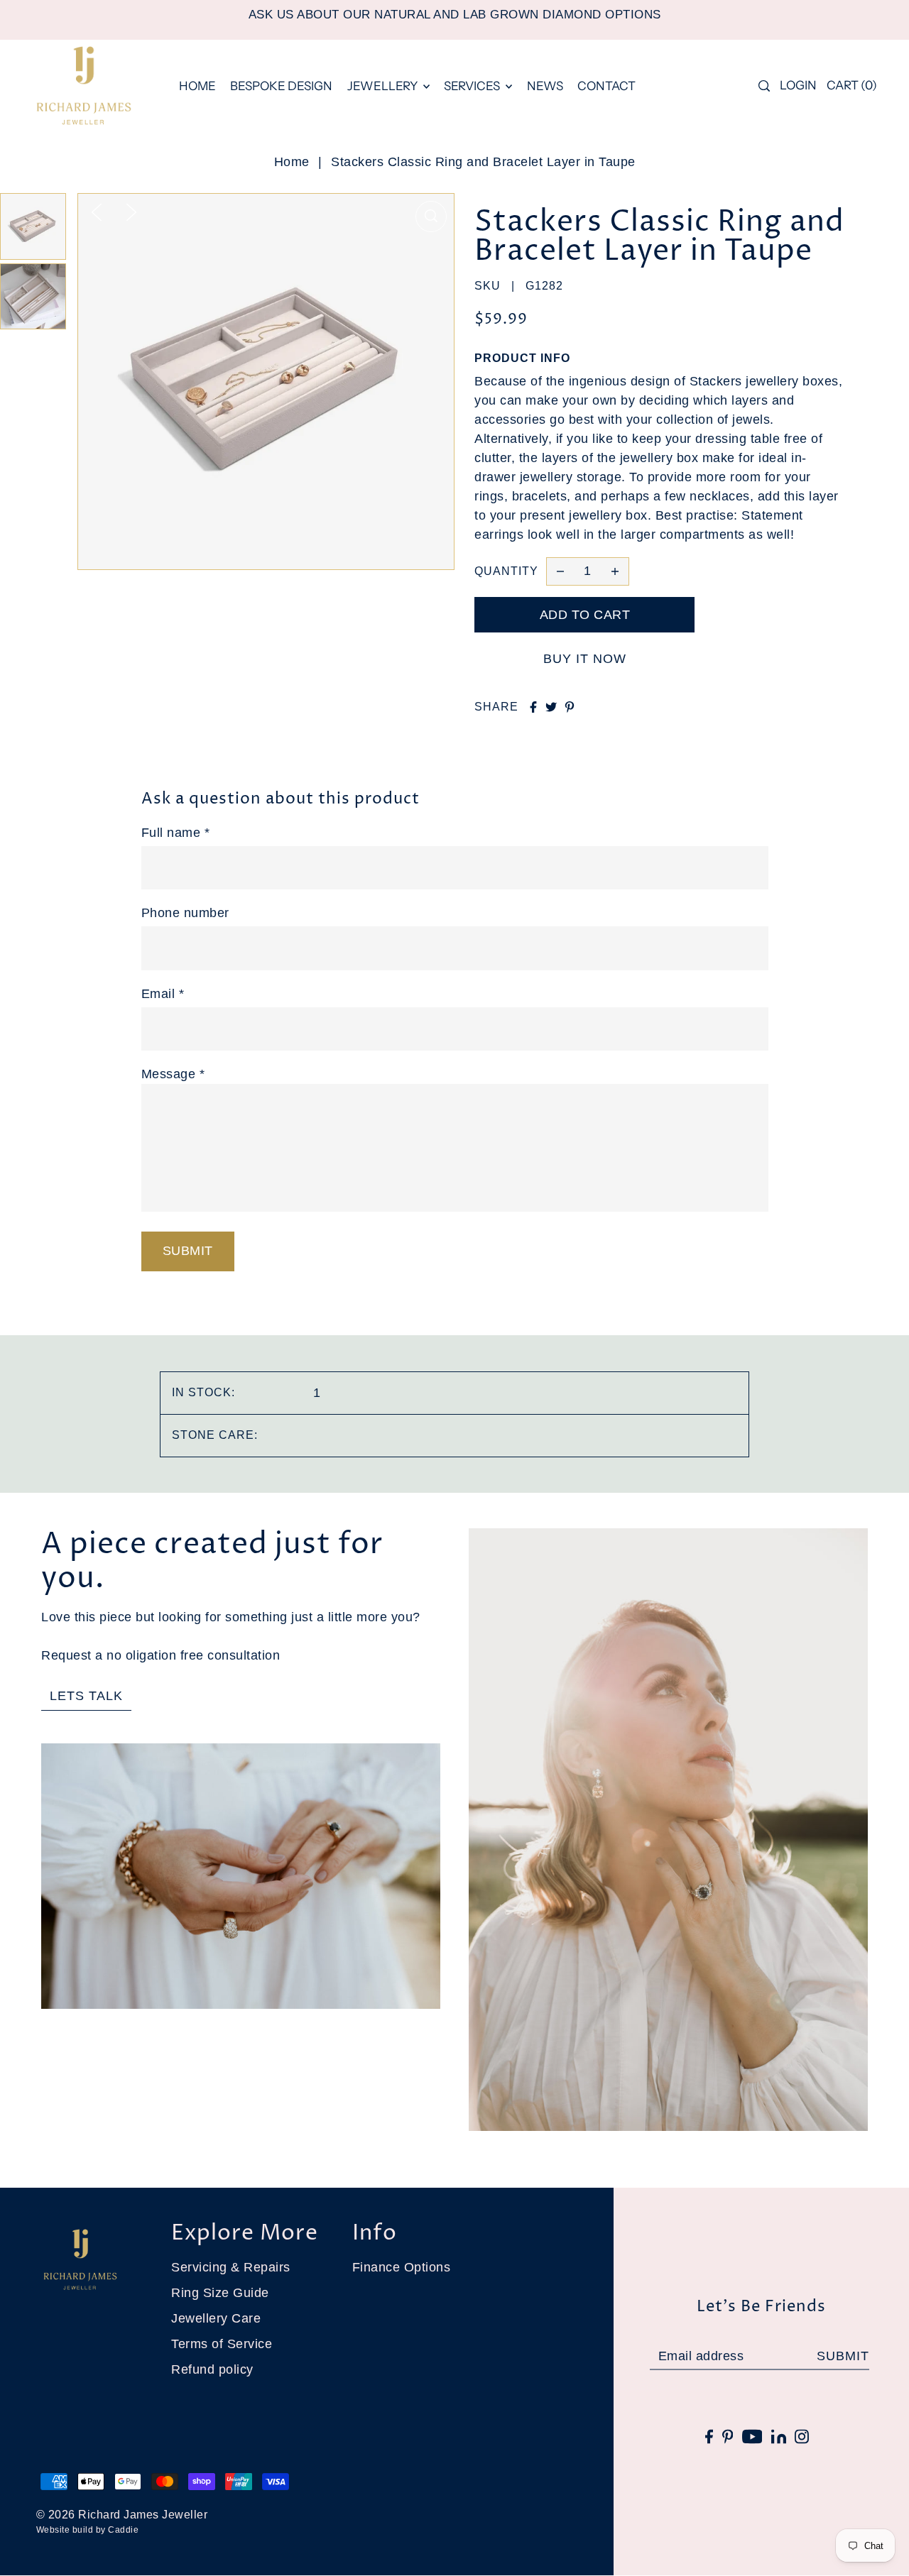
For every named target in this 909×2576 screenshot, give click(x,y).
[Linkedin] (779, 2436)
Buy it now (585, 659)
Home (292, 162)
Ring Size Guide (220, 2293)
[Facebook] (709, 2436)
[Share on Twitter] (551, 707)
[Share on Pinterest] (570, 707)
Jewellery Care (216, 2318)
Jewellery (383, 86)
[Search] (764, 86)
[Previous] (97, 212)
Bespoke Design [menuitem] (281, 86)
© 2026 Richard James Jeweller (122, 2515)
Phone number (185, 913)
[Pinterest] (728, 2436)
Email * (163, 994)
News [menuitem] (545, 86)
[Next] (131, 212)
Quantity (506, 571)
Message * (173, 1074)
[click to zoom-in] (431, 217)
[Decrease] (560, 571)
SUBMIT (843, 2356)
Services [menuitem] (473, 86)
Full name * (176, 833)
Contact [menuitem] (606, 86)
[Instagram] (802, 2436)
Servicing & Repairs (231, 2267)
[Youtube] (752, 2436)
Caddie (123, 2530)
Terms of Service (222, 2344)
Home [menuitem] (197, 86)
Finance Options (402, 2267)
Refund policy (212, 2369)
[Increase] (615, 571)
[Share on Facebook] (533, 707)
